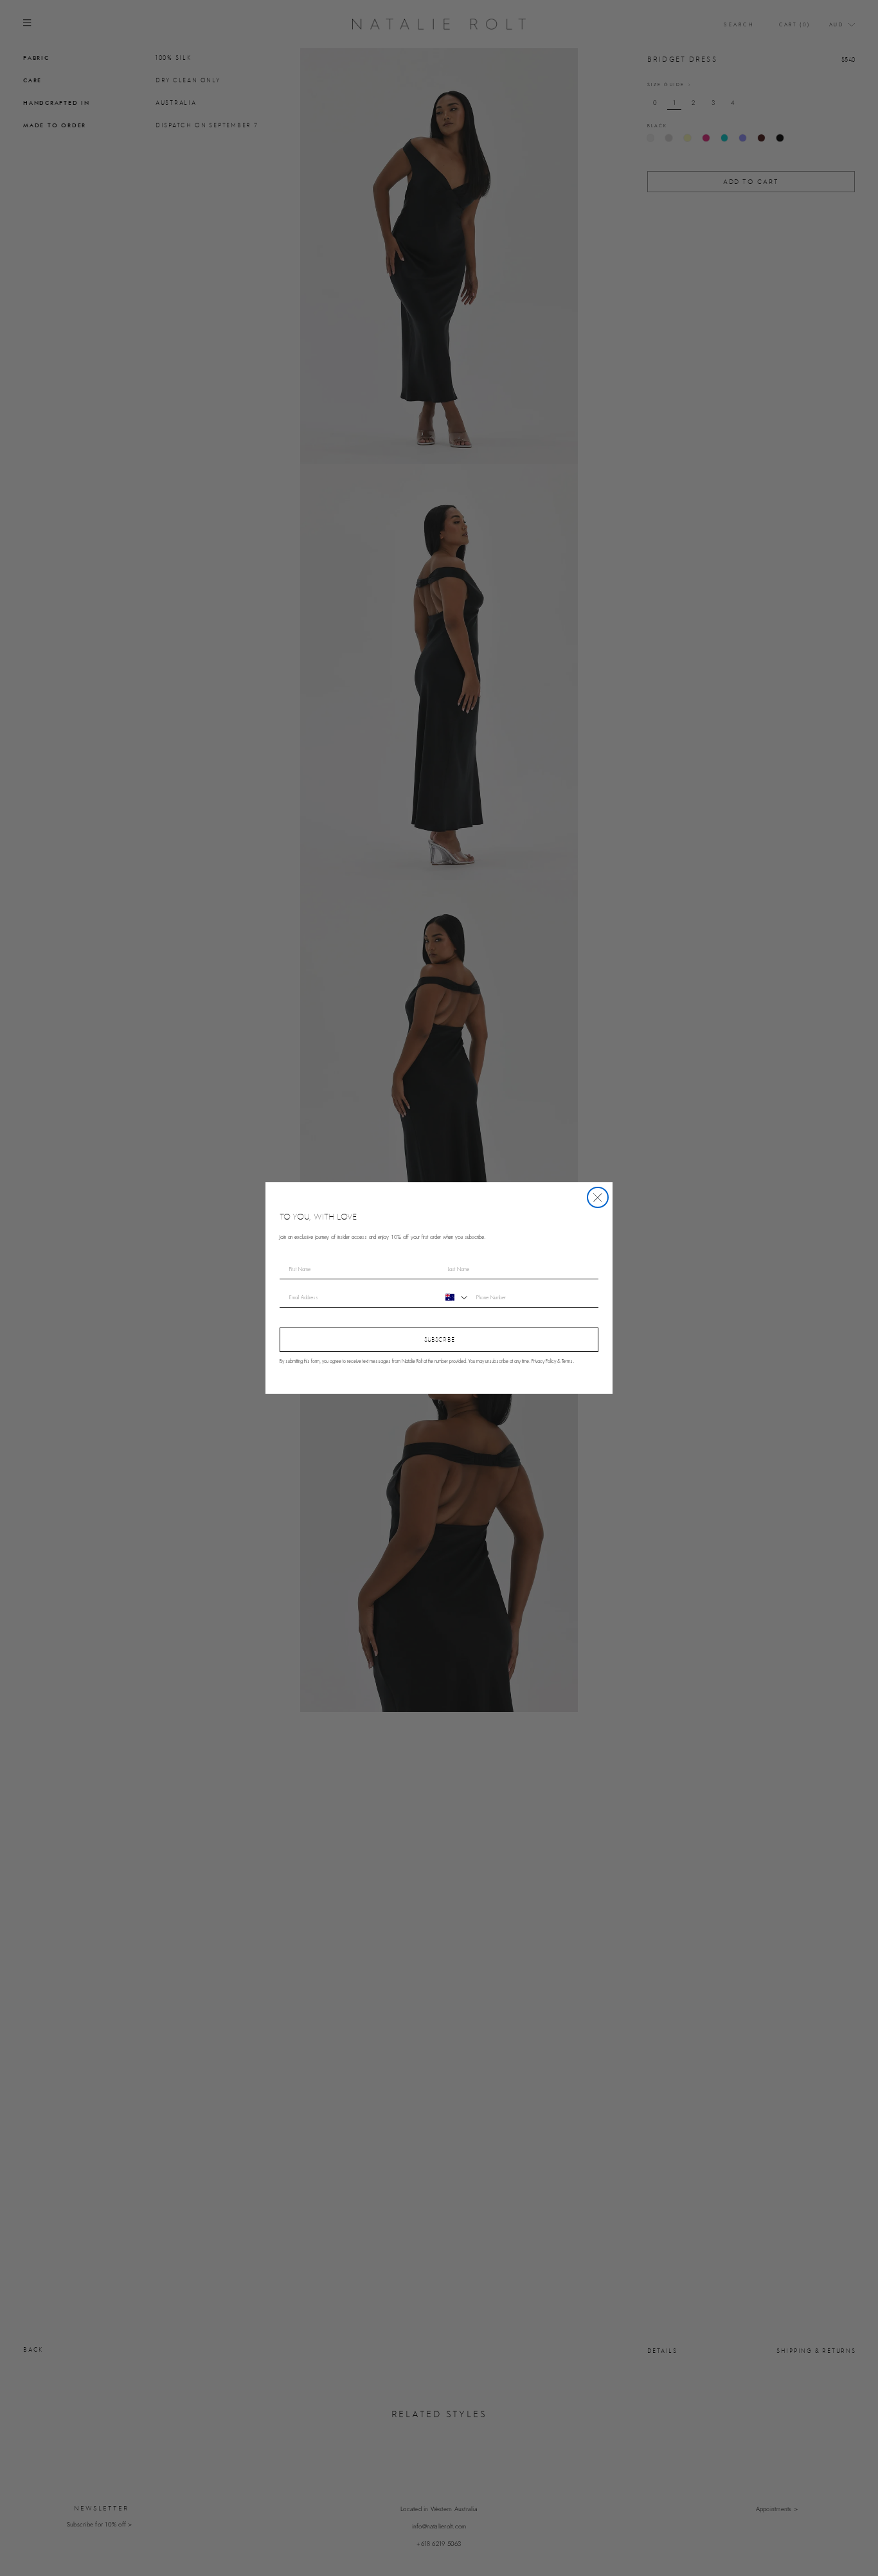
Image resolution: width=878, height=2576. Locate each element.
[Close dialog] (598, 1198)
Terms (567, 1362)
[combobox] (455, 1297)
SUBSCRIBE (439, 1339)
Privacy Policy (544, 1362)
